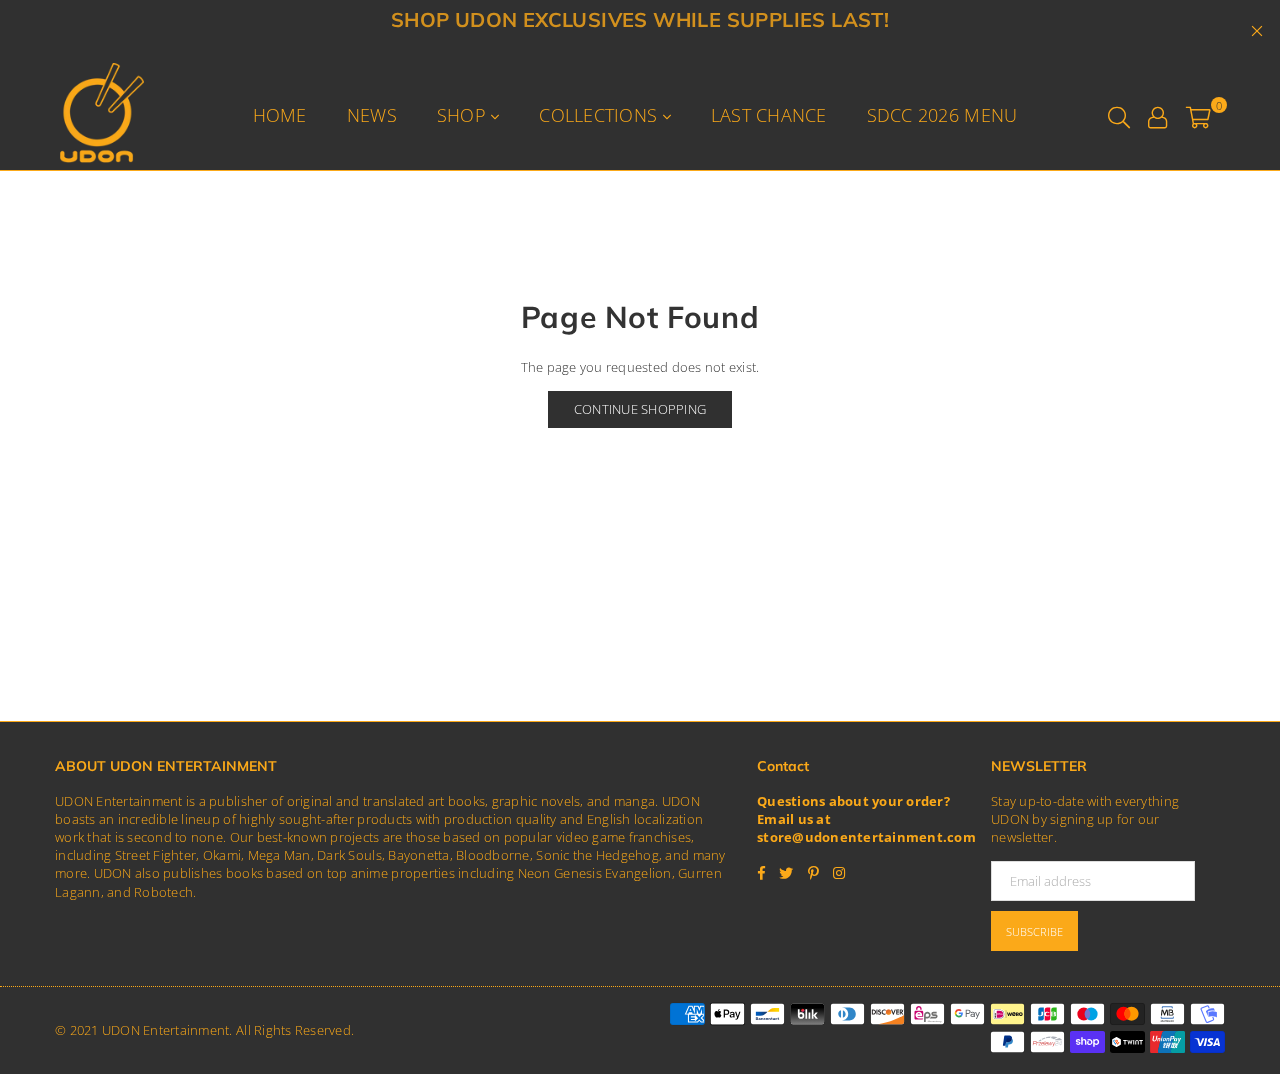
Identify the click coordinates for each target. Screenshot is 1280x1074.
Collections (600, 115)
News (372, 115)
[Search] (1119, 115)
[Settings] (1157, 115)
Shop (464, 115)
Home (280, 115)
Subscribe (1034, 931)
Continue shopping (640, 409)
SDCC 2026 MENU (942, 115)
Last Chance (769, 115)
